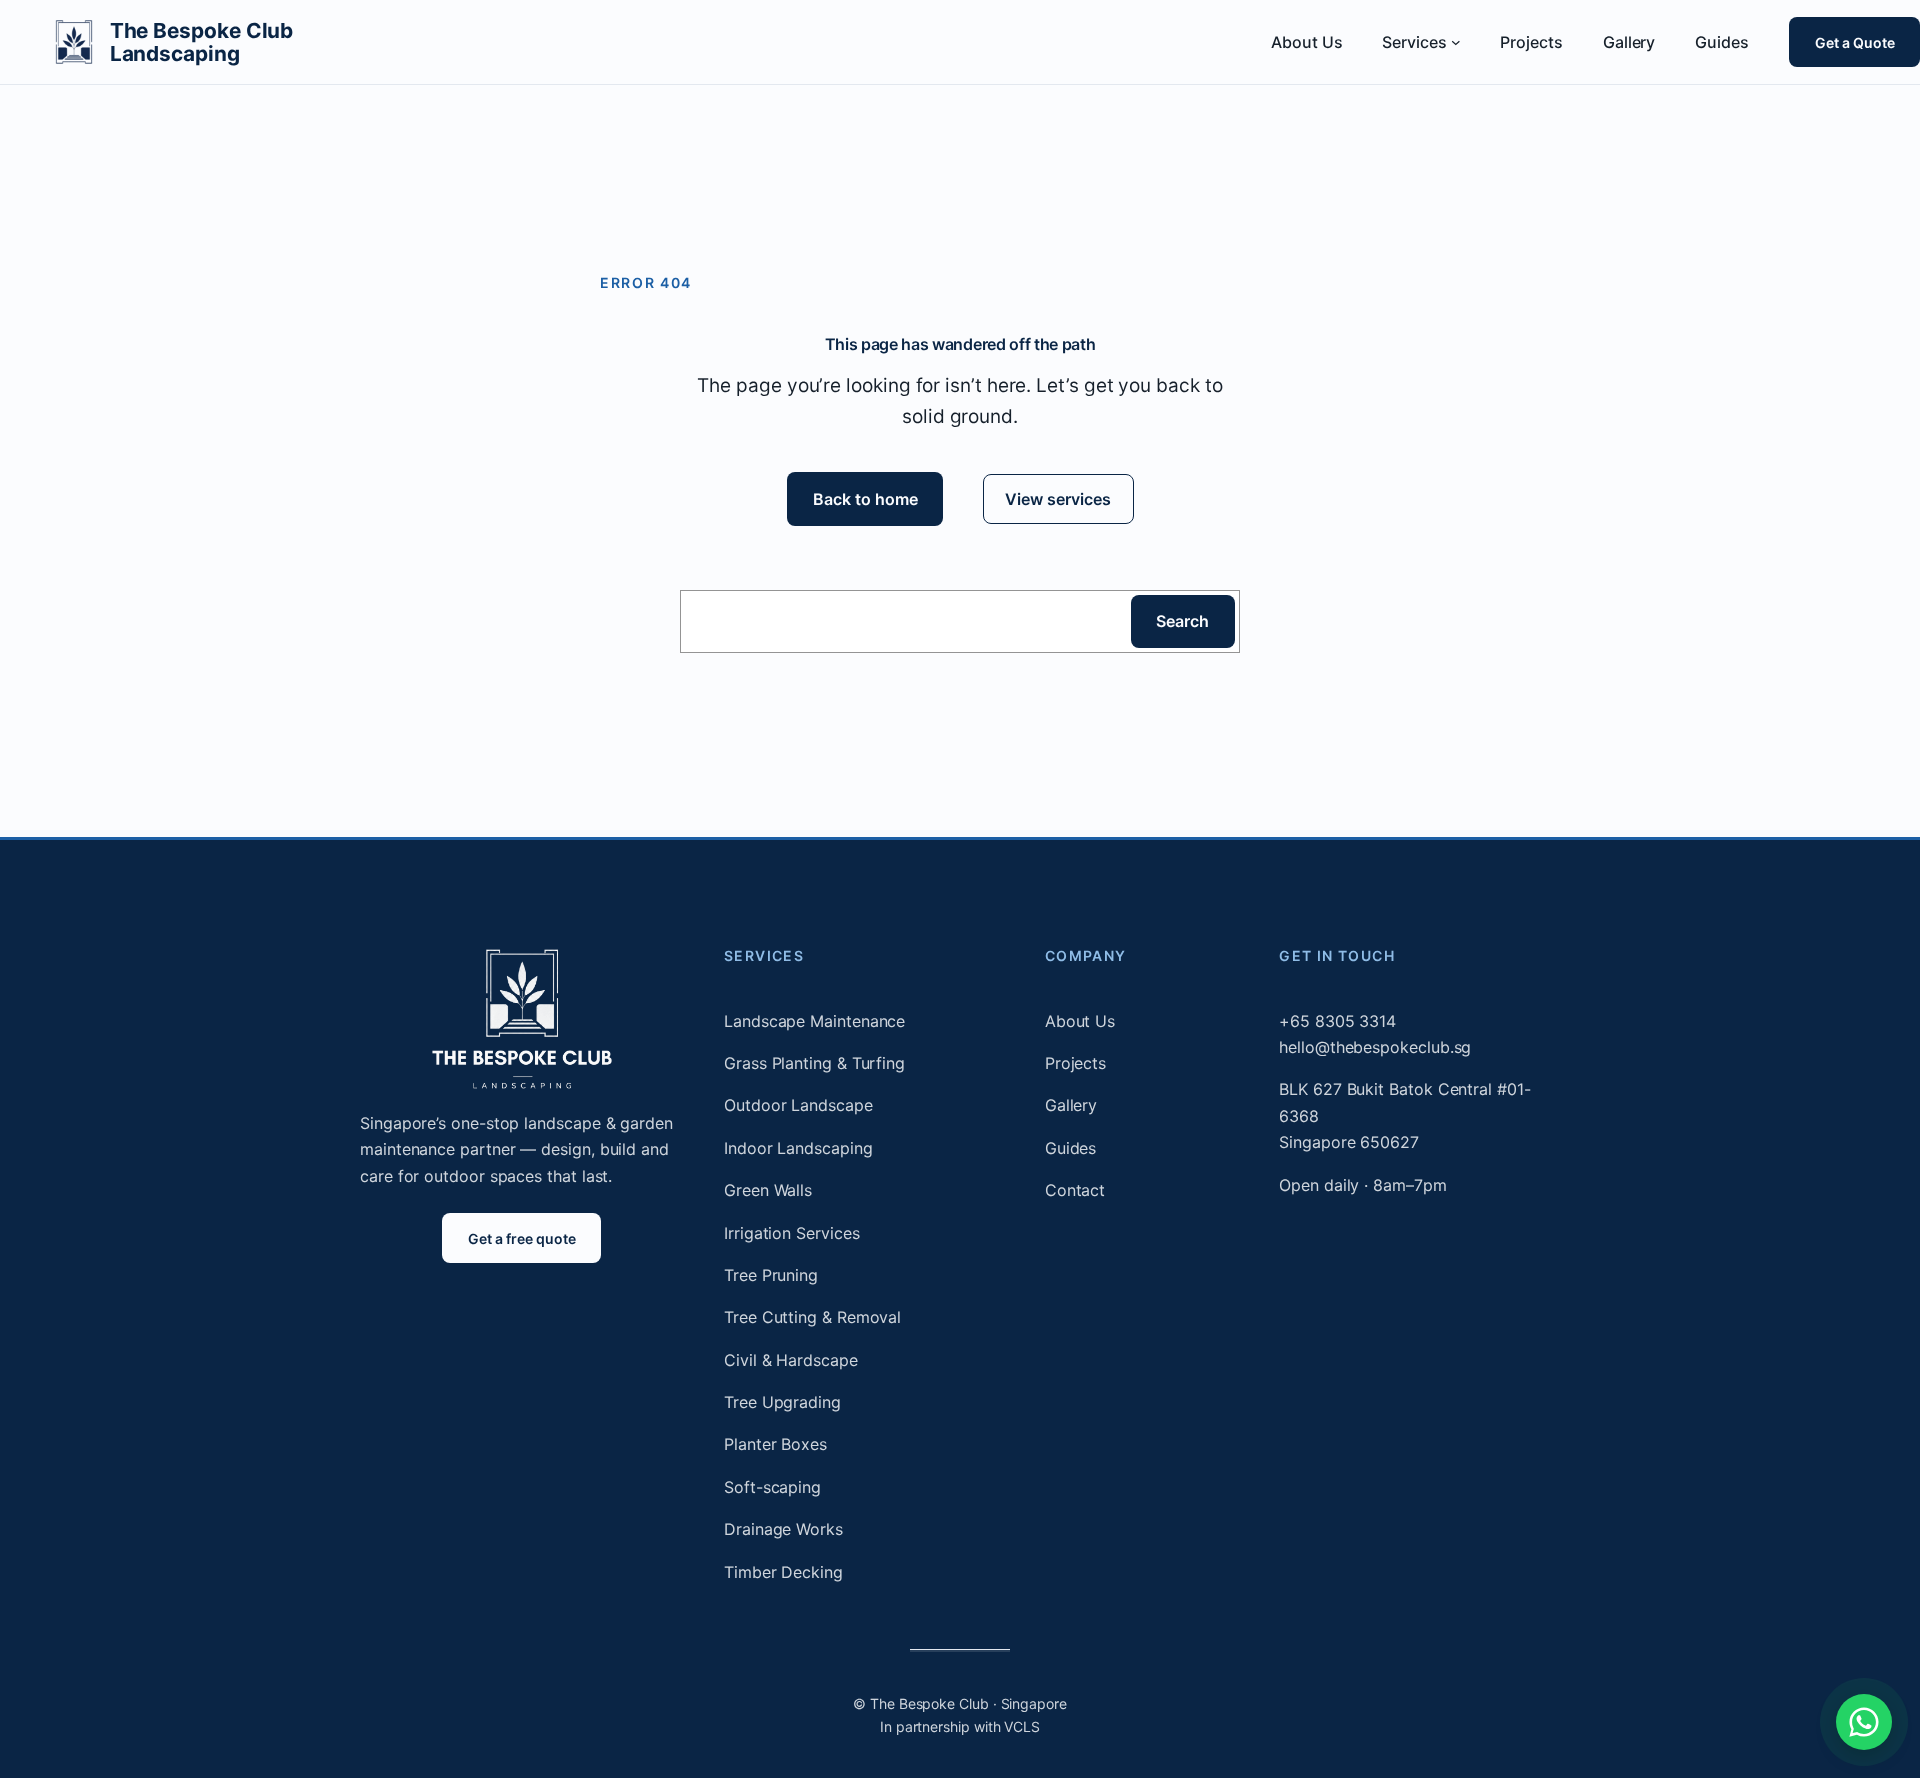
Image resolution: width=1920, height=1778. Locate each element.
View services (1058, 499)
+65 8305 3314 (1337, 1021)
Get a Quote (1854, 41)
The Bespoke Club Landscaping (202, 42)
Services (764, 955)
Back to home (864, 499)
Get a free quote (522, 1238)
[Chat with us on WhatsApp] (1864, 1722)
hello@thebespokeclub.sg (1375, 1047)
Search (1182, 621)
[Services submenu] (1456, 42)
